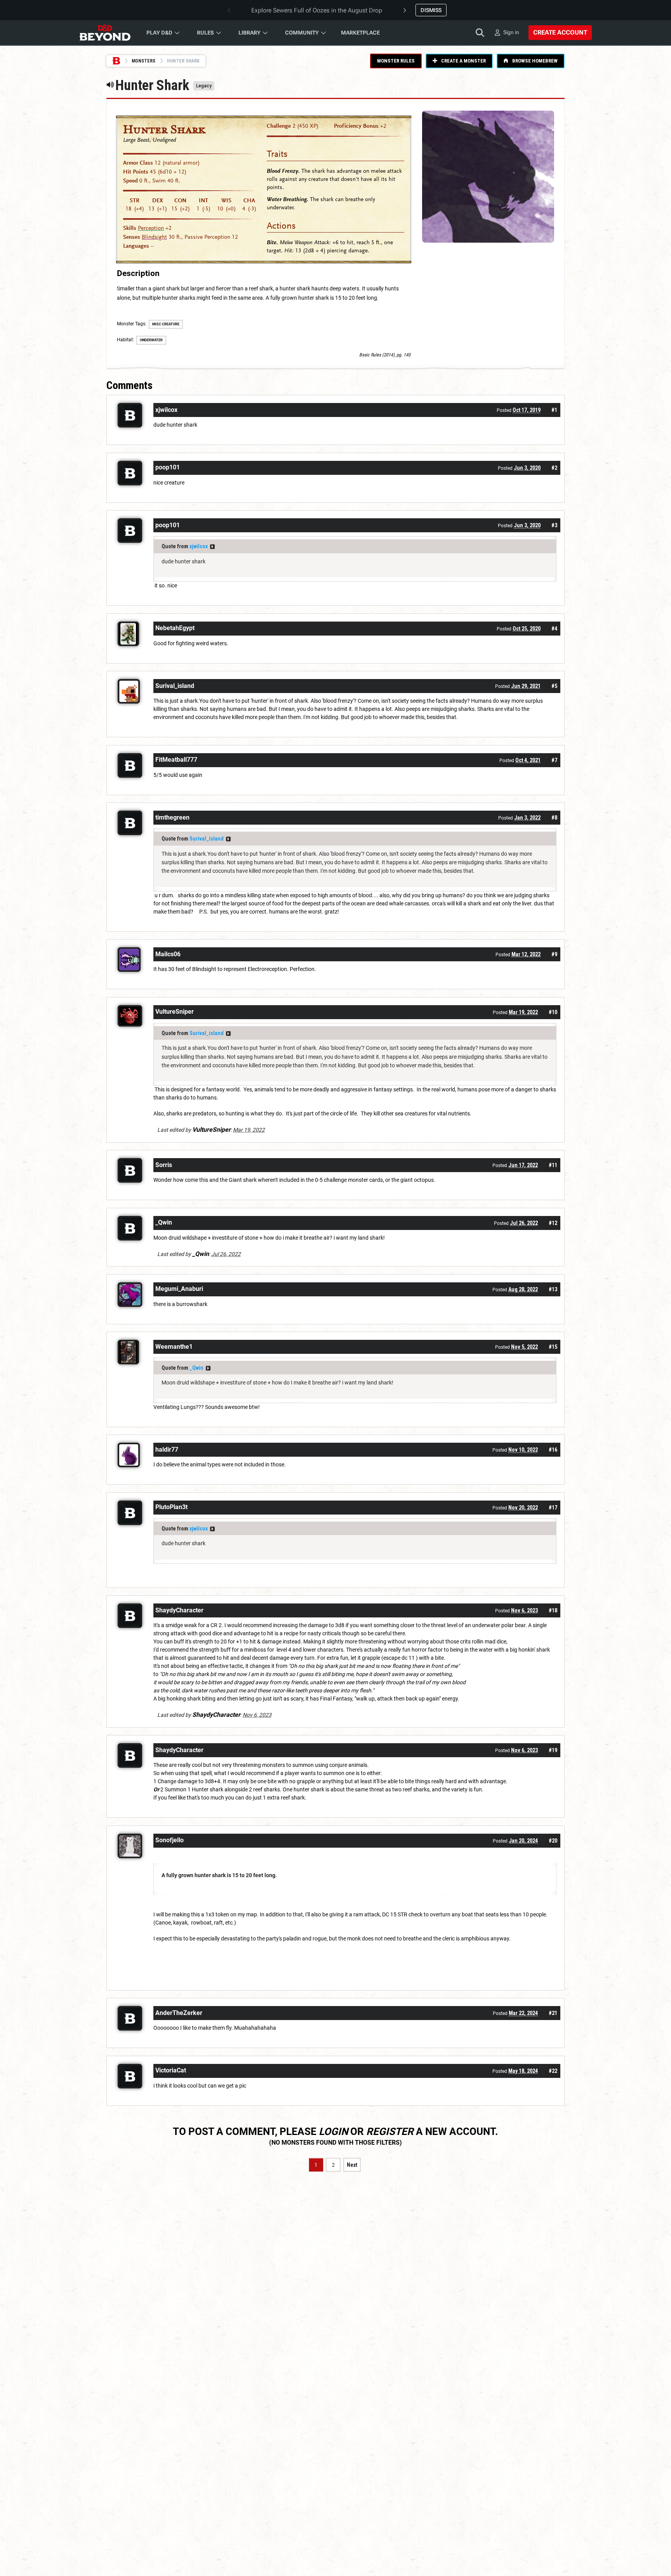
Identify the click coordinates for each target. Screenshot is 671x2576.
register (390, 2131)
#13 (553, 1289)
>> (212, 547)
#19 (553, 1750)
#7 (554, 760)
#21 (553, 2013)
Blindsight (154, 237)
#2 (554, 468)
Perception (151, 228)
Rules (205, 33)
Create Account (560, 32)
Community (302, 33)
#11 (553, 1165)
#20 (553, 1841)
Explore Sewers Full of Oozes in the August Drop (317, 10)
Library (249, 33)
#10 (553, 1012)
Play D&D (159, 33)
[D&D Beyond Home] (105, 33)
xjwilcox (199, 546)
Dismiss (431, 10)
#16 (553, 1450)
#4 (554, 629)
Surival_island (207, 839)
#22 (553, 2071)
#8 (554, 818)
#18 (553, 1610)
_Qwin (196, 1368)
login (333, 2131)
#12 (553, 1223)
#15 (553, 1347)
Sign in (511, 32)
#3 (554, 525)
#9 (554, 954)
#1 (554, 410)
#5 (554, 686)
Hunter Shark (164, 130)
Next (352, 2165)
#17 (553, 1508)
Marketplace (360, 33)
